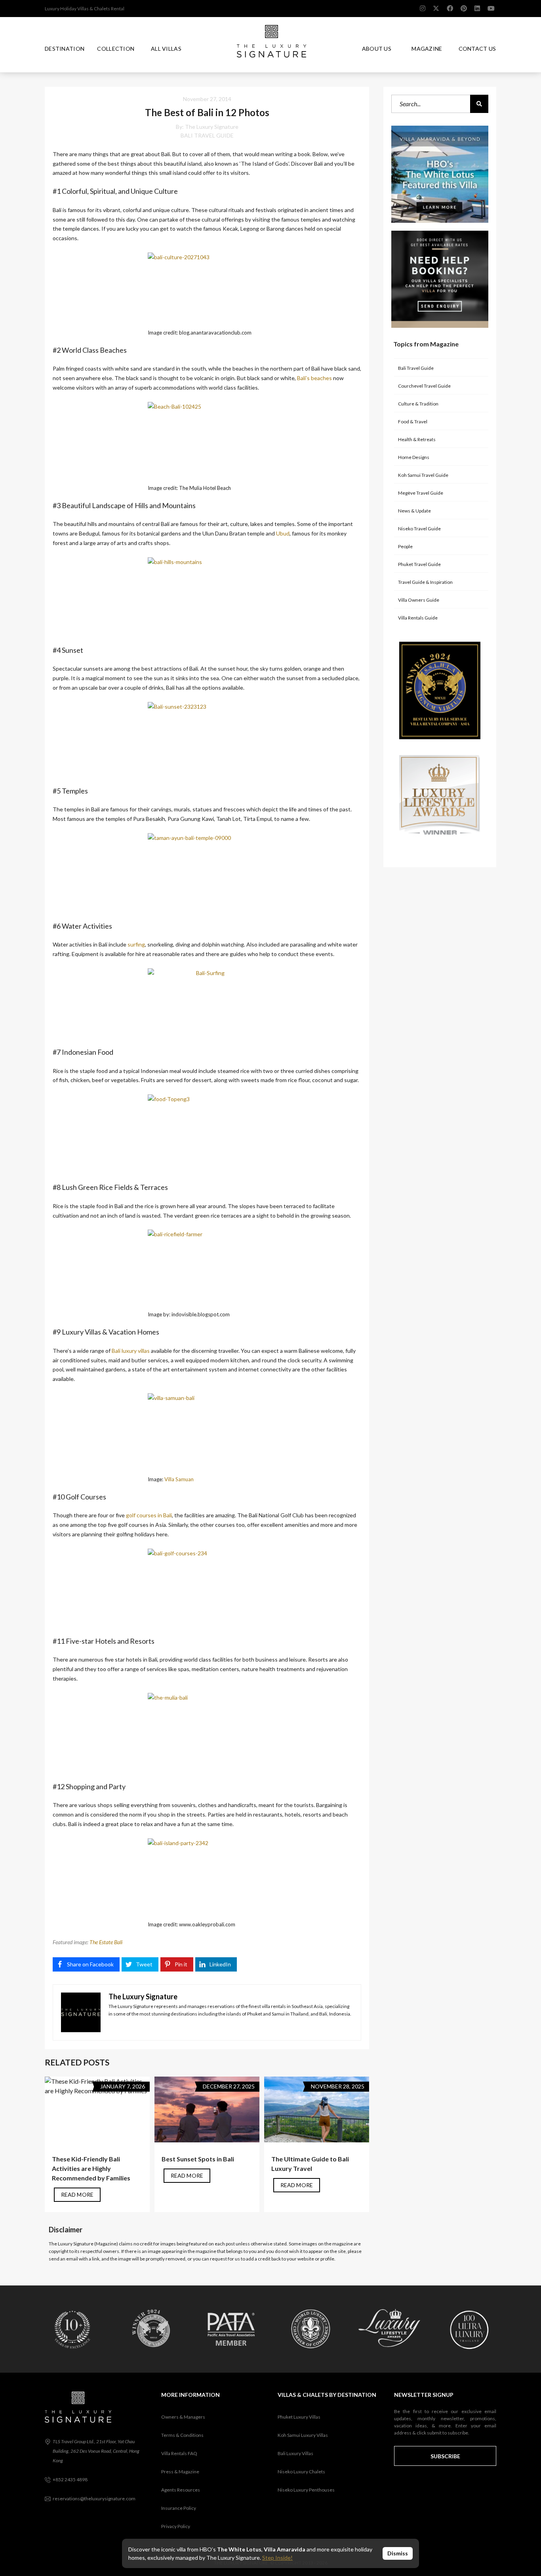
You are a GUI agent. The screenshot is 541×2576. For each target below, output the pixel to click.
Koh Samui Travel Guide (423, 475)
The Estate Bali (106, 1942)
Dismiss (398, 2553)
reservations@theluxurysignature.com (94, 2499)
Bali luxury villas (131, 1351)
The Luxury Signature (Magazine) (83, 2244)
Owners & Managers (183, 2417)
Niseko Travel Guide (419, 529)
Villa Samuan (179, 1479)
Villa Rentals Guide (418, 618)
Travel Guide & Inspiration (425, 582)
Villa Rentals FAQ (179, 2453)
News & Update (414, 511)
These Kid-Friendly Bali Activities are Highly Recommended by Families (91, 2168)
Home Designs (414, 457)
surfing (136, 944)
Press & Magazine (180, 2472)
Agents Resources (181, 2490)
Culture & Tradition (418, 404)
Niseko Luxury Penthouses (306, 2490)
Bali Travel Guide (207, 135)
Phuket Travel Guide (419, 564)
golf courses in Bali (149, 1515)
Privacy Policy (176, 2526)
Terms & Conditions (182, 2435)
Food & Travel (413, 422)
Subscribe (445, 2456)
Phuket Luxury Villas (299, 2417)
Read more (77, 2194)
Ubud (283, 533)
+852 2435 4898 (70, 2479)
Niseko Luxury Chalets (301, 2472)
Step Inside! (277, 2558)
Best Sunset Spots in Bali (198, 2159)
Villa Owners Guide (419, 600)
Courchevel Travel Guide (424, 386)
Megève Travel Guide (421, 493)
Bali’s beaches (314, 378)
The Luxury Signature (212, 127)
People (405, 546)
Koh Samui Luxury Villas (303, 2435)
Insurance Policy (179, 2508)
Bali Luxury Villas (295, 2453)
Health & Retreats (417, 439)
